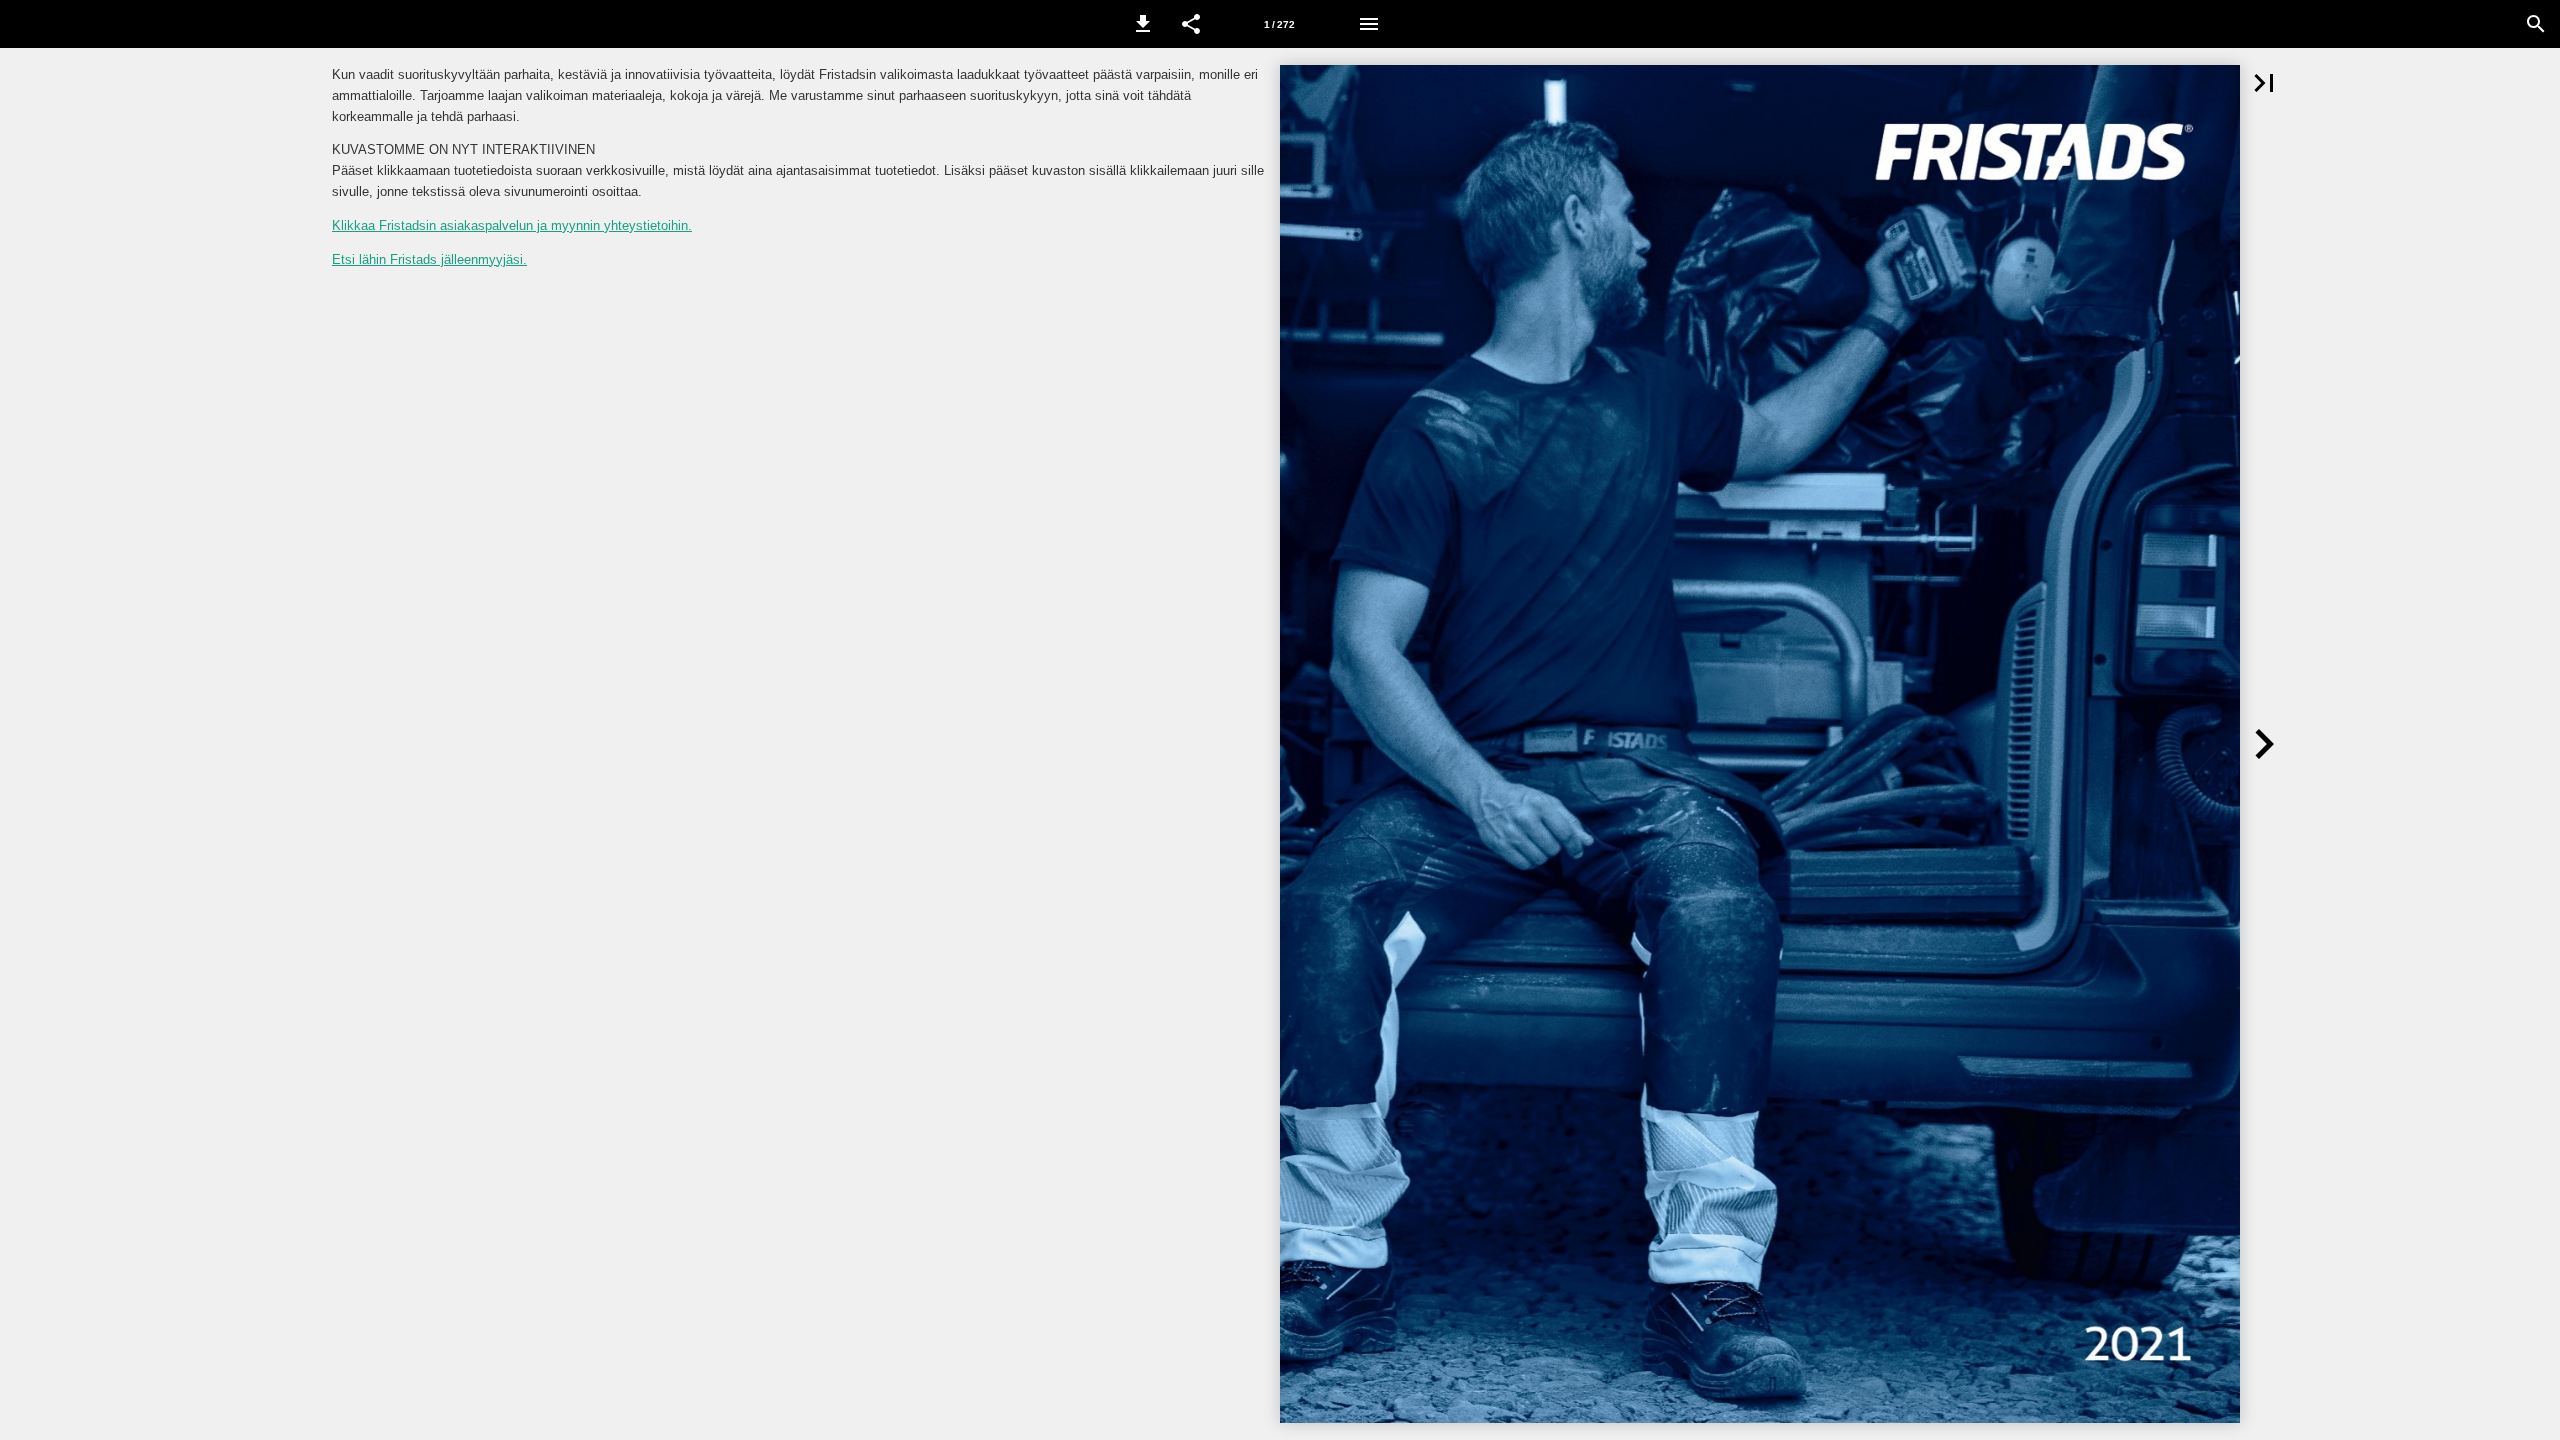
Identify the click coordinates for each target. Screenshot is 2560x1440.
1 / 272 (1279, 24)
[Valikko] (1369, 24)
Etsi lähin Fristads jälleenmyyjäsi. (429, 259)
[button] (1143, 24)
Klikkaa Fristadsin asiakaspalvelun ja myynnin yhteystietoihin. (512, 225)
